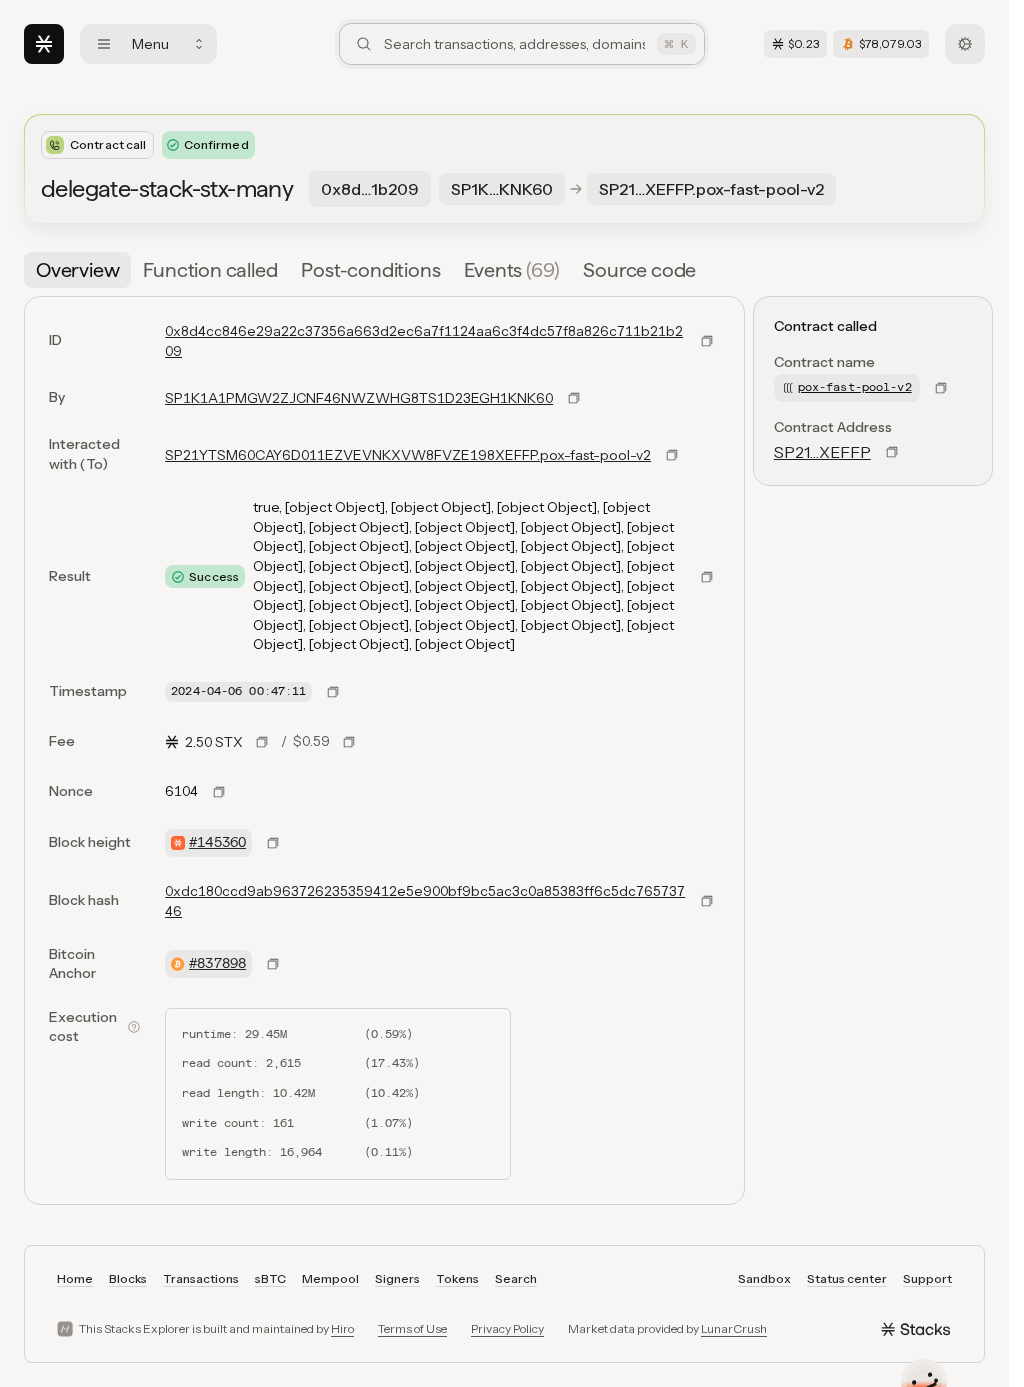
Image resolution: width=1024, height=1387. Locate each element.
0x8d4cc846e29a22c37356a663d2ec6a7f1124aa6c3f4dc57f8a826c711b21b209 (424, 341)
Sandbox (764, 1278)
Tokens (457, 1278)
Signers (397, 1278)
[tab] (77, 270)
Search (516, 1278)
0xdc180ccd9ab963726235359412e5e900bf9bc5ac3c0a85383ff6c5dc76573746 (425, 901)
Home (75, 1278)
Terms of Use (412, 1328)
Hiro (342, 1328)
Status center (847, 1278)
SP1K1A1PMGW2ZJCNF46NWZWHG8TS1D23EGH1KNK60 (359, 398)
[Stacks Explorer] (44, 44)
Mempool (330, 1278)
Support (927, 1278)
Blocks (128, 1278)
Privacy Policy (507, 1328)
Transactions (201, 1278)
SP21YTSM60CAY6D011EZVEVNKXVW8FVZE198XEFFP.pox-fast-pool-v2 (408, 455)
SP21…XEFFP (822, 452)
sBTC (270, 1278)
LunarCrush (734, 1328)
